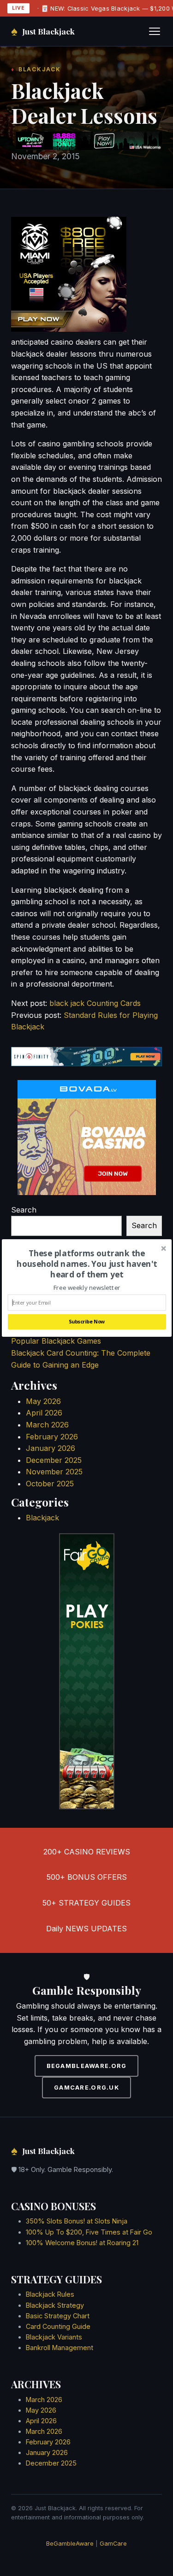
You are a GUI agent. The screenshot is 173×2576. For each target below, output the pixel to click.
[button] (86, 1264)
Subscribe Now (86, 1322)
